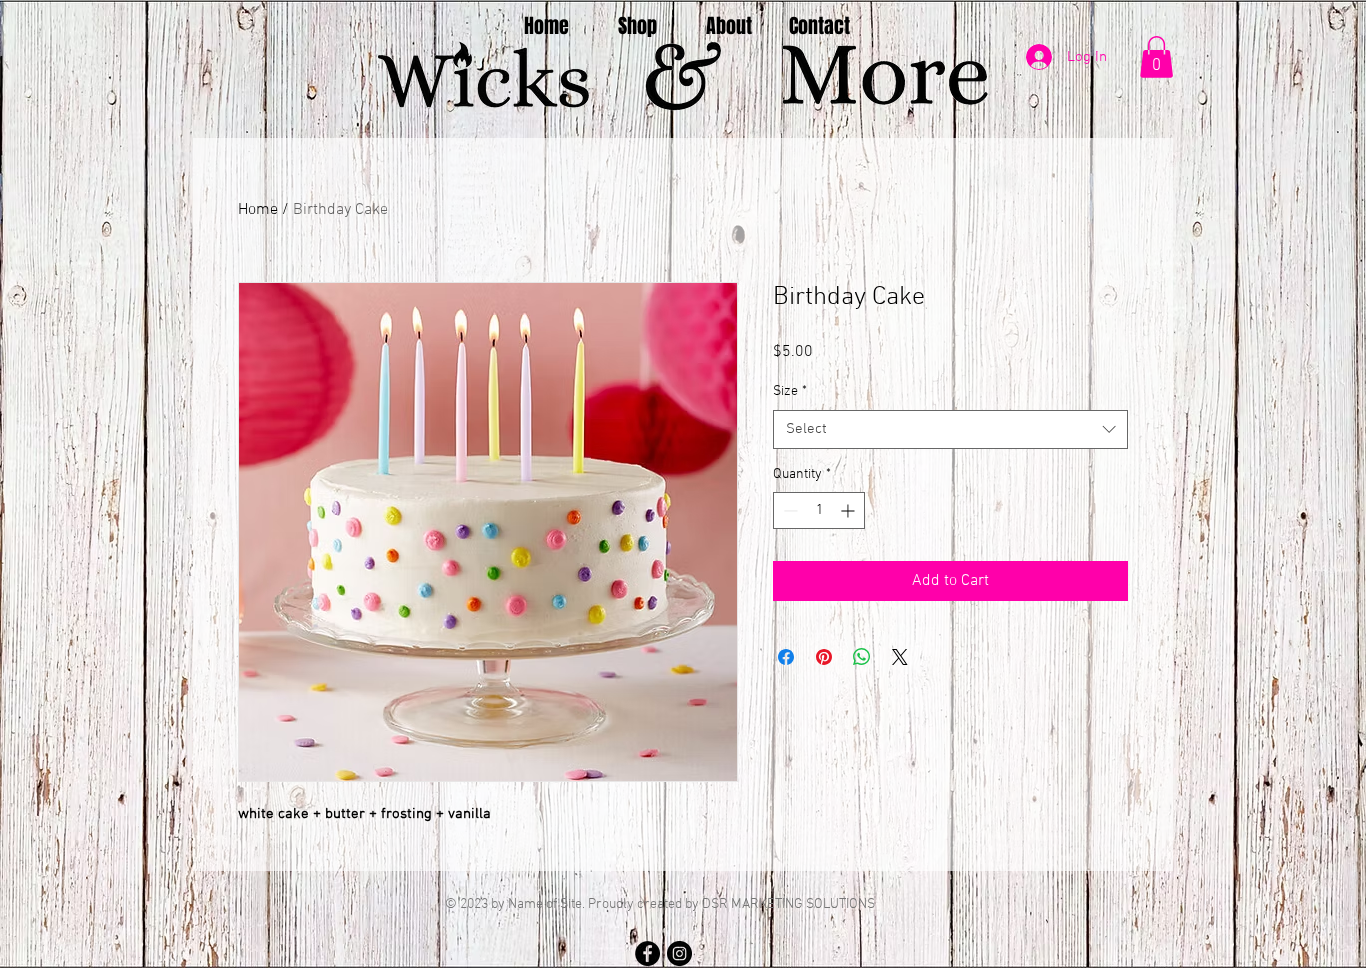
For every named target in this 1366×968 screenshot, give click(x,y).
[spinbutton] (819, 510)
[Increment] (849, 510)
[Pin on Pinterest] (824, 657)
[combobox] (950, 429)
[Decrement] (788, 510)
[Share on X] (900, 657)
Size (790, 391)
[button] (1156, 57)
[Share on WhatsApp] (862, 657)
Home (258, 210)
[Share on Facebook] (786, 657)
